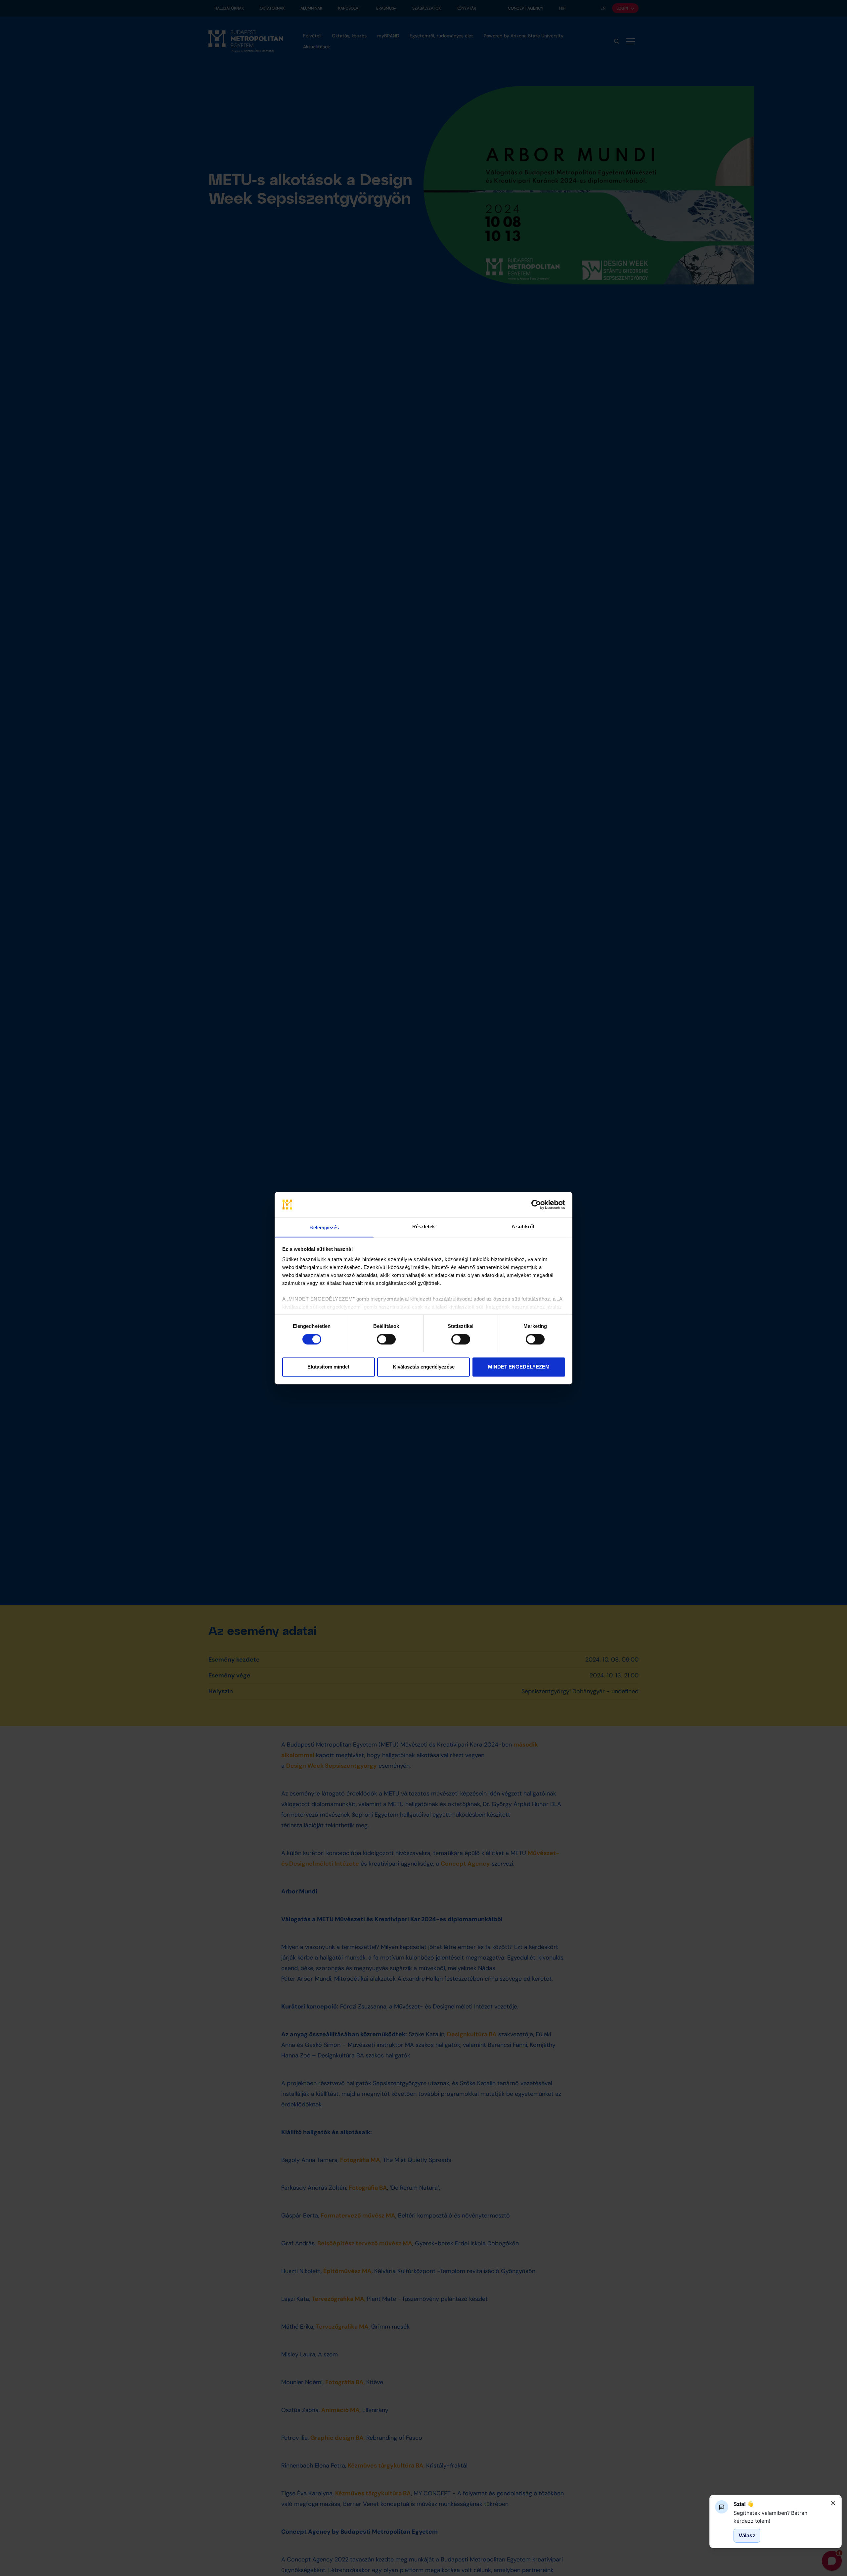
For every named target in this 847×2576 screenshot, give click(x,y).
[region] (780, 2517)
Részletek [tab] (424, 1226)
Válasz (747, 2535)
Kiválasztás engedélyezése (424, 1367)
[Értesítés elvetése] (833, 2503)
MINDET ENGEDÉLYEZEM (519, 1367)
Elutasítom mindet (328, 1367)
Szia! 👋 (744, 2504)
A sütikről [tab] (523, 1226)
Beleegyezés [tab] (324, 1227)
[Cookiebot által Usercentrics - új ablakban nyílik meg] (536, 1204)
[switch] (386, 1339)
